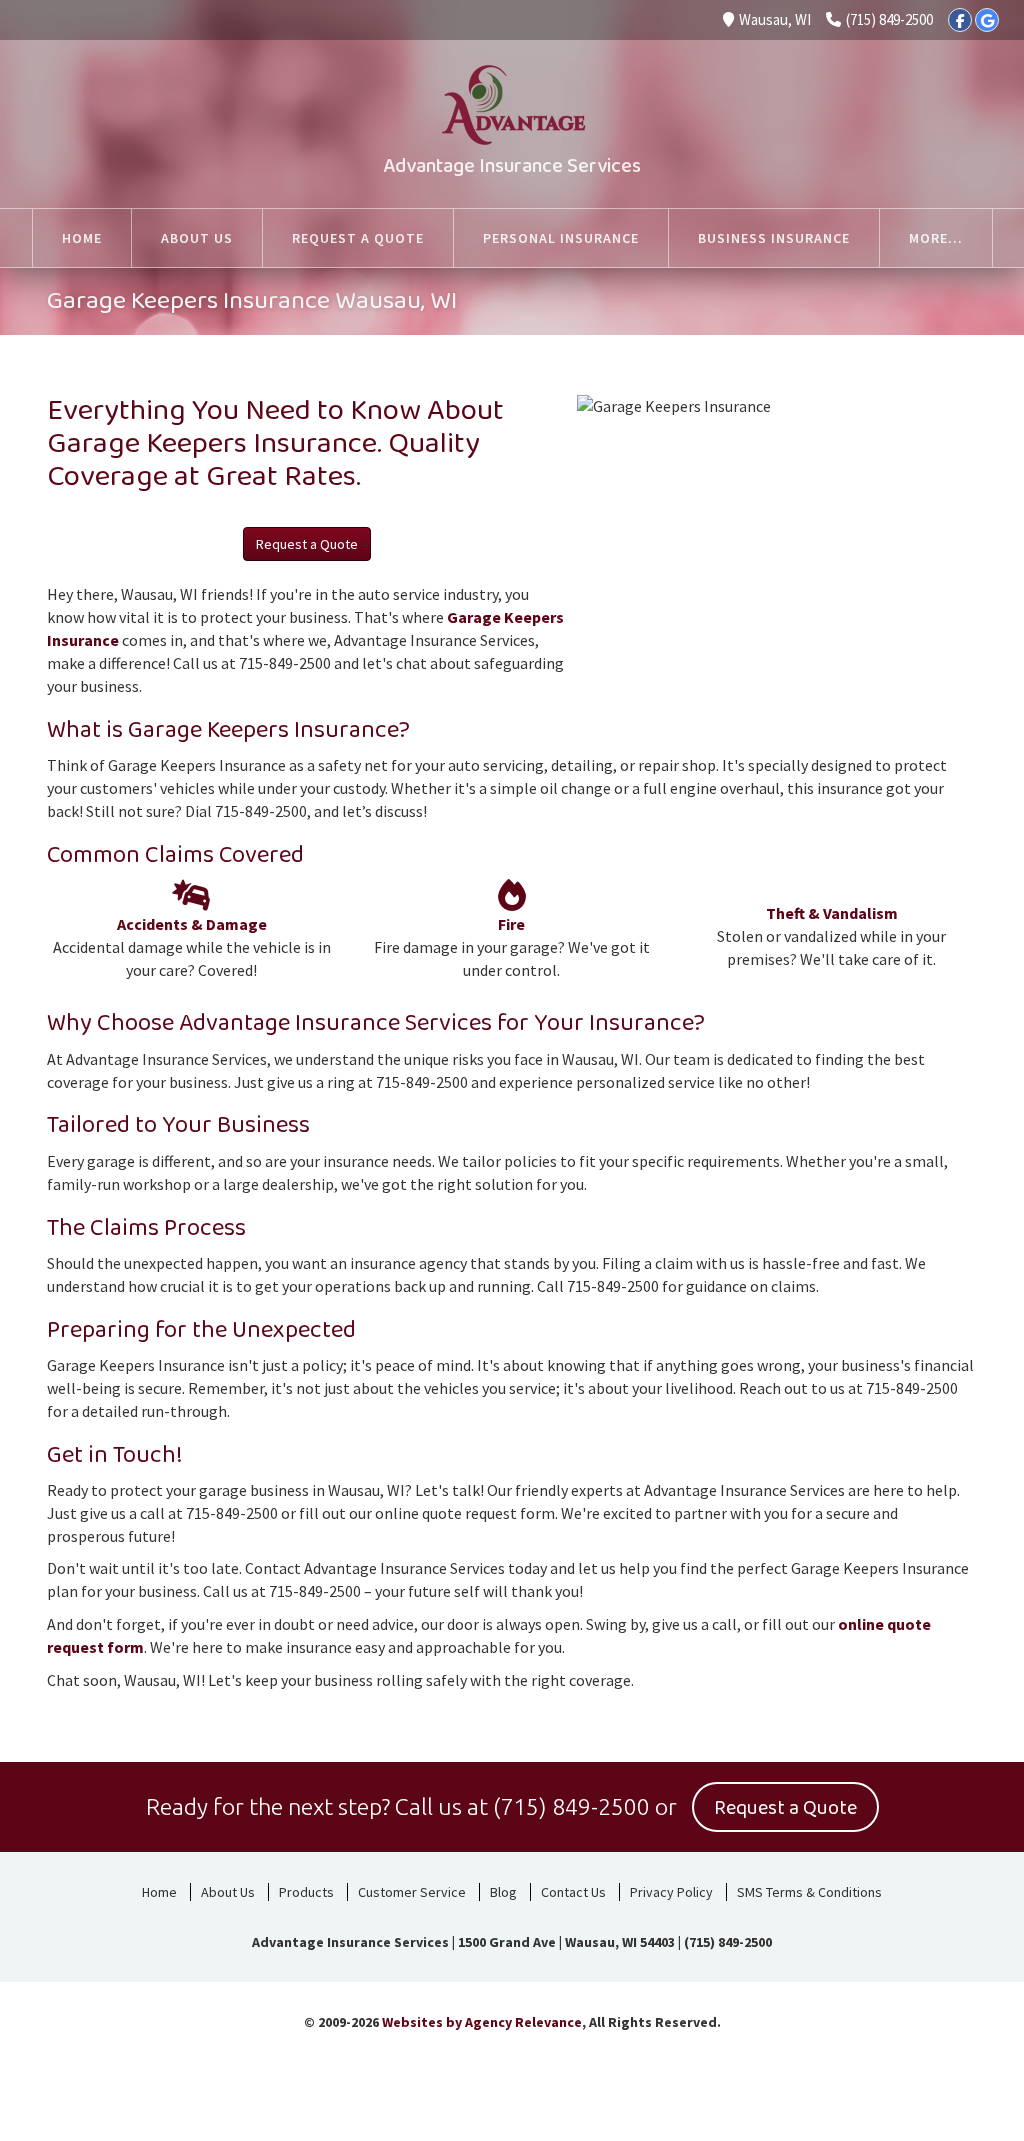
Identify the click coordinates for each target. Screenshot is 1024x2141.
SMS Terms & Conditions (809, 1892)
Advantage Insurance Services (512, 166)
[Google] (987, 20)
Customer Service (412, 1892)
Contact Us (573, 1892)
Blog (503, 1892)
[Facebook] (960, 20)
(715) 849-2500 (889, 19)
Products (306, 1892)
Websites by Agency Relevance (482, 2022)
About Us (228, 1892)
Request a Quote (307, 544)
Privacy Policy (671, 1892)
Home (159, 1892)
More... (936, 238)
